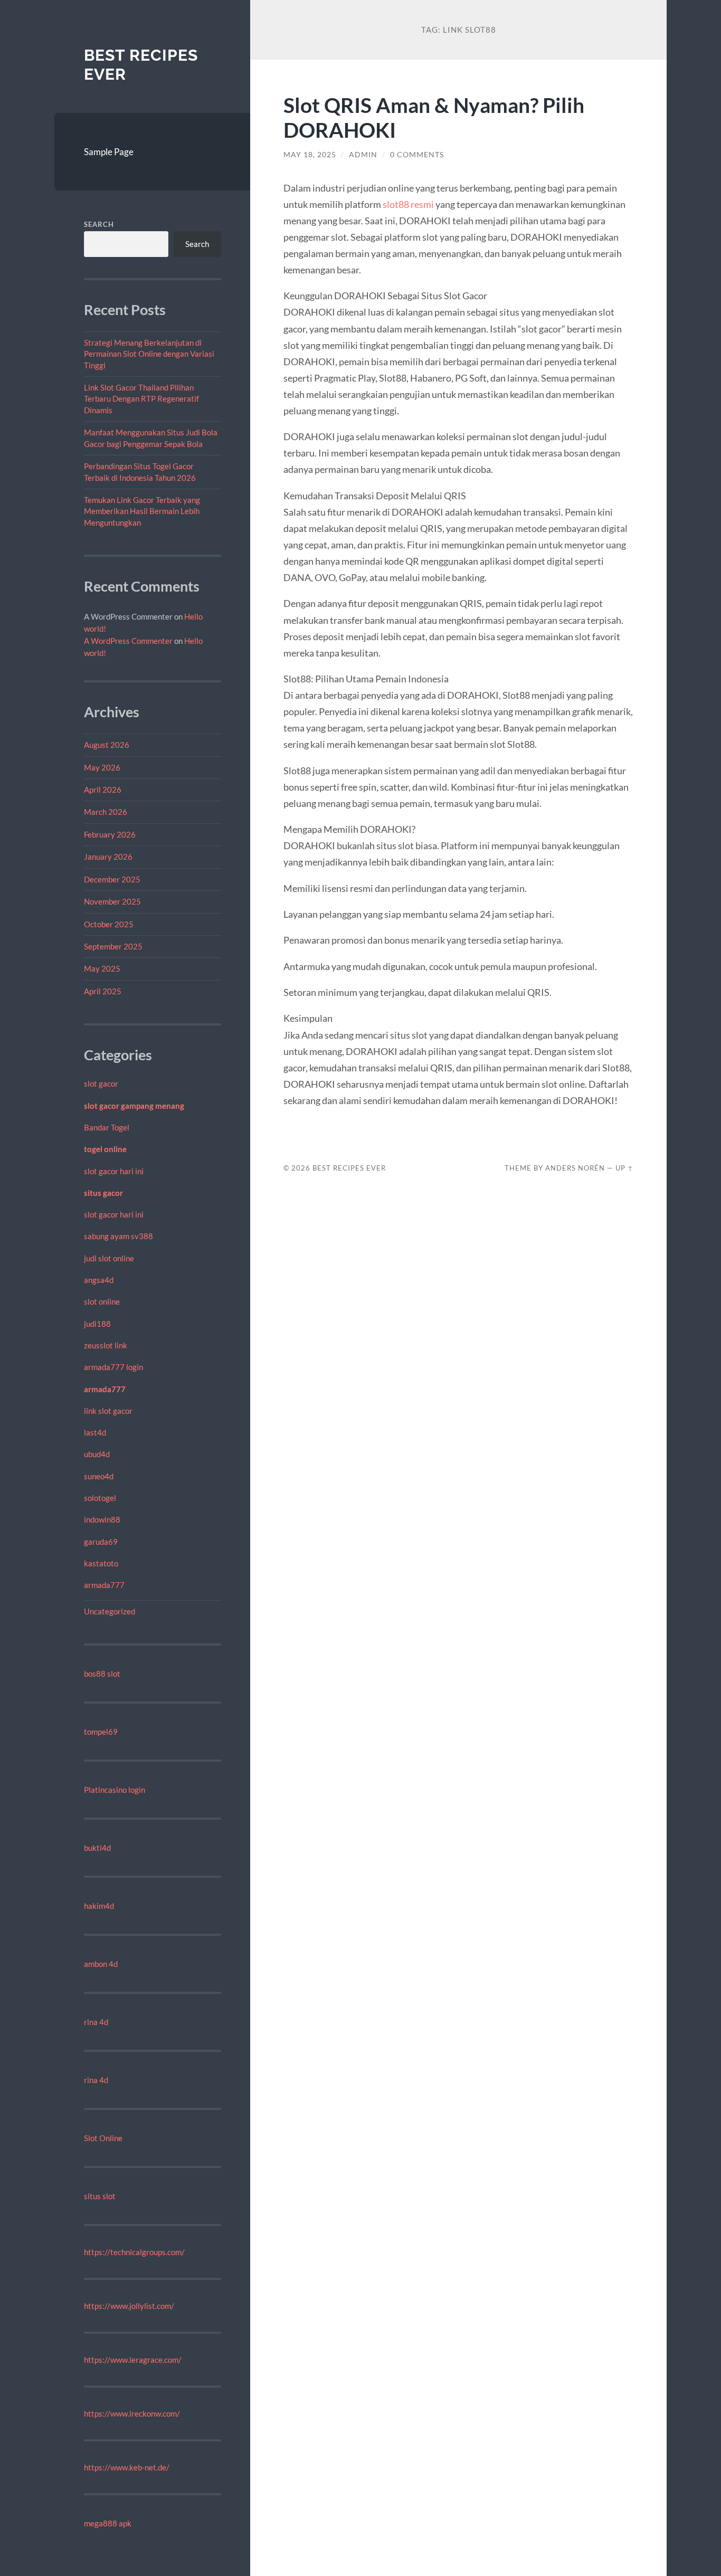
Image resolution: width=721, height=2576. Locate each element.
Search (99, 224)
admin (363, 155)
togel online (105, 1149)
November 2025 (112, 901)
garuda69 (101, 1542)
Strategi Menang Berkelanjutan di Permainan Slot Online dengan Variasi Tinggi (149, 354)
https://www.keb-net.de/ (127, 2467)
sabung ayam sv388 (118, 1236)
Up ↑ (624, 1168)
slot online (102, 1301)
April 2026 (103, 790)
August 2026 (107, 745)
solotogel (100, 1498)
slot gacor (101, 1083)
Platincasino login (115, 1790)
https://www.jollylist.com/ (129, 2306)
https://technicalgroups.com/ (134, 2252)
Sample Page (109, 152)
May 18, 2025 (310, 155)
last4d (95, 1432)
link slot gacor (108, 1411)
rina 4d (96, 2022)
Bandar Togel (107, 1127)
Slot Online (103, 2138)
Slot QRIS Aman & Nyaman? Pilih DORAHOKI (434, 117)
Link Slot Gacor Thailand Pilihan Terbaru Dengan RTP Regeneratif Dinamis (141, 399)
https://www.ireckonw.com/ (132, 2413)
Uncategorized (110, 1611)
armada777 (105, 1389)
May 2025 (102, 968)
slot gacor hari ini (114, 1171)
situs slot (100, 2196)
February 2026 (110, 834)
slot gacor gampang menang (134, 1106)
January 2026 (108, 857)
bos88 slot (102, 1674)
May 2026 (102, 767)
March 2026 (106, 812)
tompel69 (101, 1732)
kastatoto (101, 1563)
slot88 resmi (408, 204)
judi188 (97, 1324)
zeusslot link (106, 1345)
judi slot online (109, 1258)
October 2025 (109, 924)
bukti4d (97, 1848)
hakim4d (99, 1906)
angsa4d (99, 1280)
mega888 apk (108, 2523)
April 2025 (103, 991)
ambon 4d (101, 1964)
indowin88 (102, 1519)
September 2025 (113, 946)
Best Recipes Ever (349, 1168)
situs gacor (103, 1193)
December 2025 (112, 879)
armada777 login (113, 1367)
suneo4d (99, 1476)
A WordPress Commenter (128, 641)
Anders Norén (575, 1168)
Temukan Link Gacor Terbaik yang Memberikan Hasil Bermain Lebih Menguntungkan (142, 511)
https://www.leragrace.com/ (133, 2360)
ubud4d (97, 1454)
